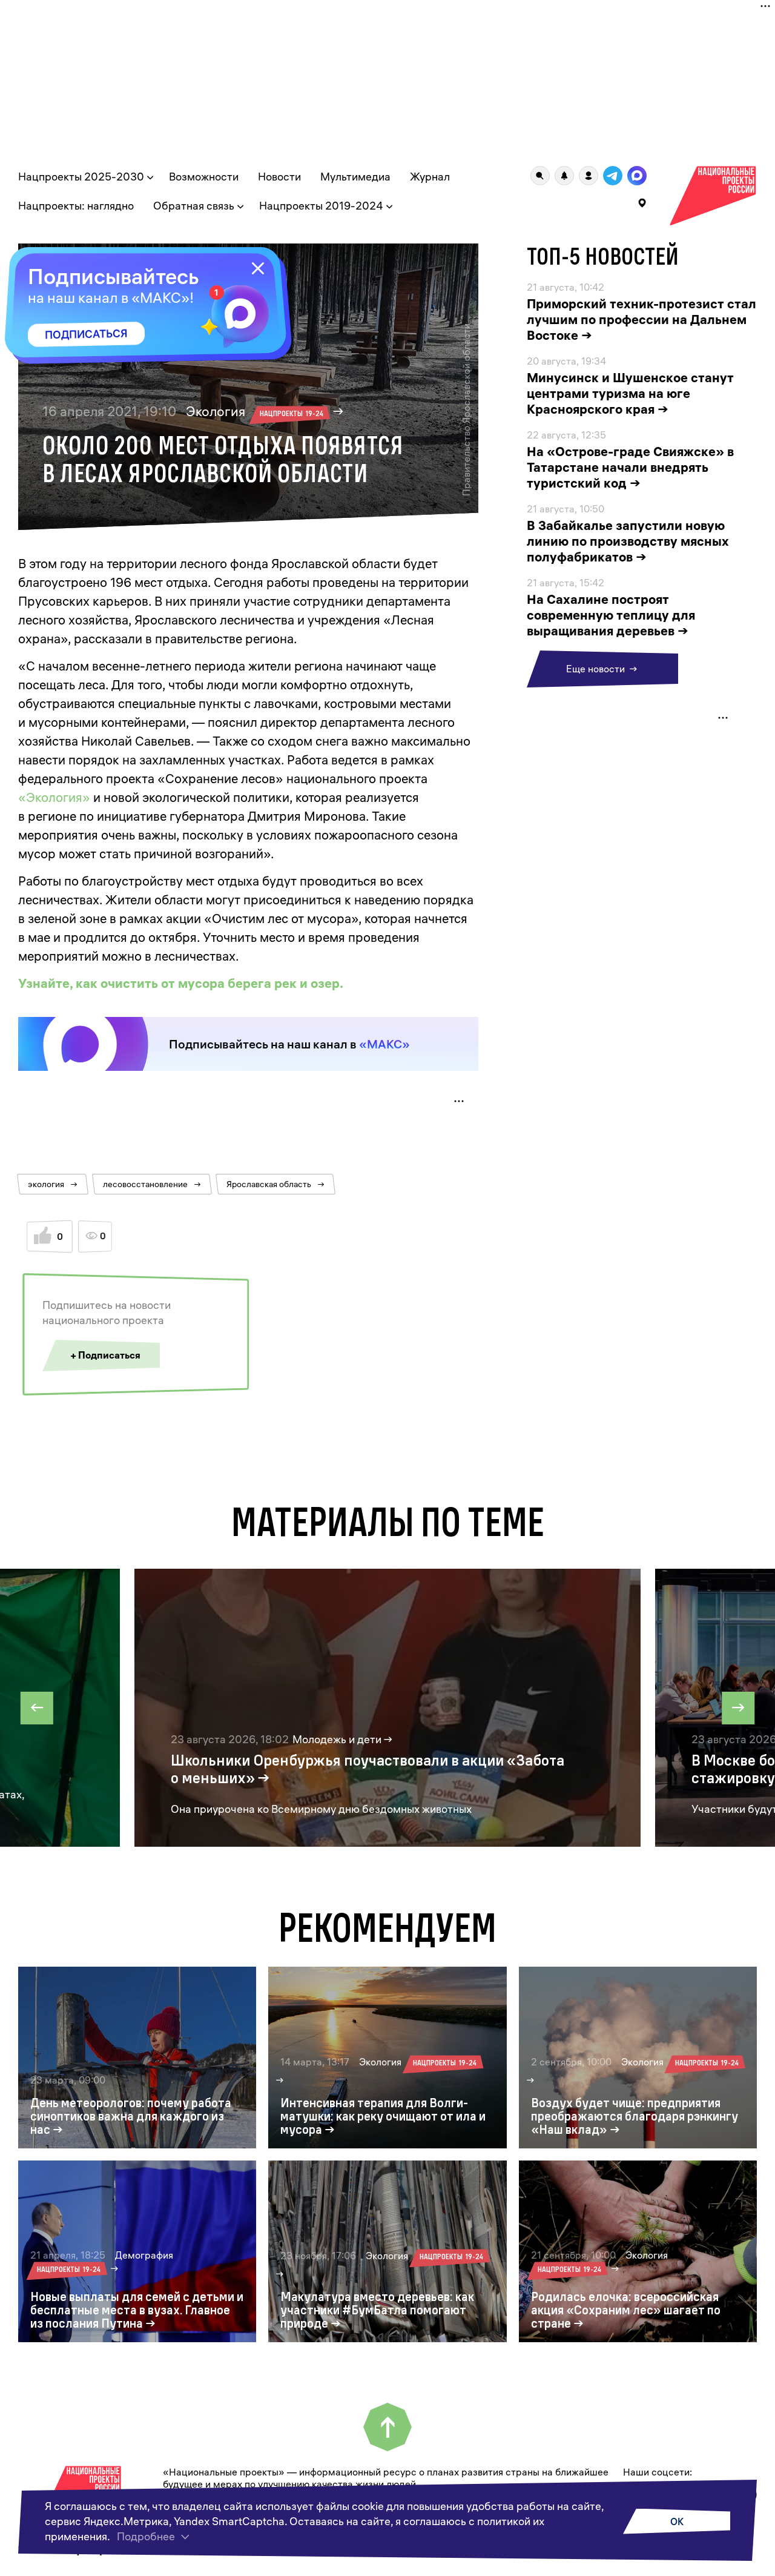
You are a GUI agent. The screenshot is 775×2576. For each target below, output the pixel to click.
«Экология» (54, 797)
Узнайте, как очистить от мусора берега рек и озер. (181, 983)
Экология (255, 411)
